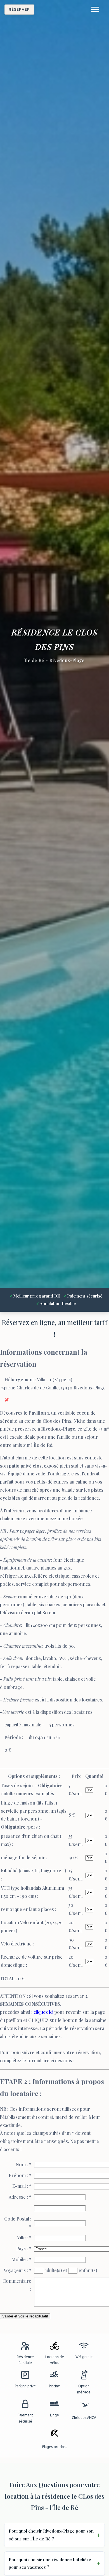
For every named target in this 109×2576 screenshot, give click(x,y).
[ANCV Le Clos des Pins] (84, 2407)
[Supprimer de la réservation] (7, 1400)
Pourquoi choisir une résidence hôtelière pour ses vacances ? (50, 2563)
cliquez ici (43, 2012)
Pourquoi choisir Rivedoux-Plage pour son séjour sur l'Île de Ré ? (51, 2535)
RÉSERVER (19, 9)
